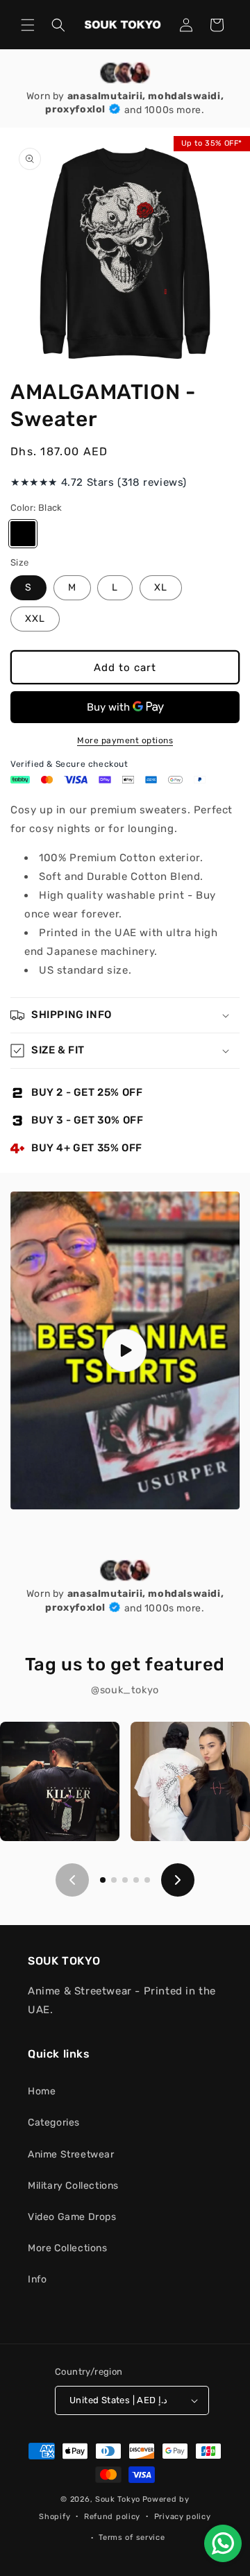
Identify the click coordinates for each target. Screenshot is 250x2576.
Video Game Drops (72, 2217)
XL (161, 587)
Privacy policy (183, 2517)
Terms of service (132, 2537)
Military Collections (73, 2186)
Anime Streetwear (71, 2154)
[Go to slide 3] (125, 1880)
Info (37, 2279)
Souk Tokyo (118, 2499)
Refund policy (112, 2517)
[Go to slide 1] (103, 1880)
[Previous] (72, 1880)
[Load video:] (125, 1350)
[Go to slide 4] (136, 1880)
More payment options (125, 740)
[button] (28, 25)
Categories (54, 2122)
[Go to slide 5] (147, 1880)
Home (42, 2091)
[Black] (23, 534)
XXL (35, 619)
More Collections (68, 2248)
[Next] (178, 1880)
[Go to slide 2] (114, 1880)
